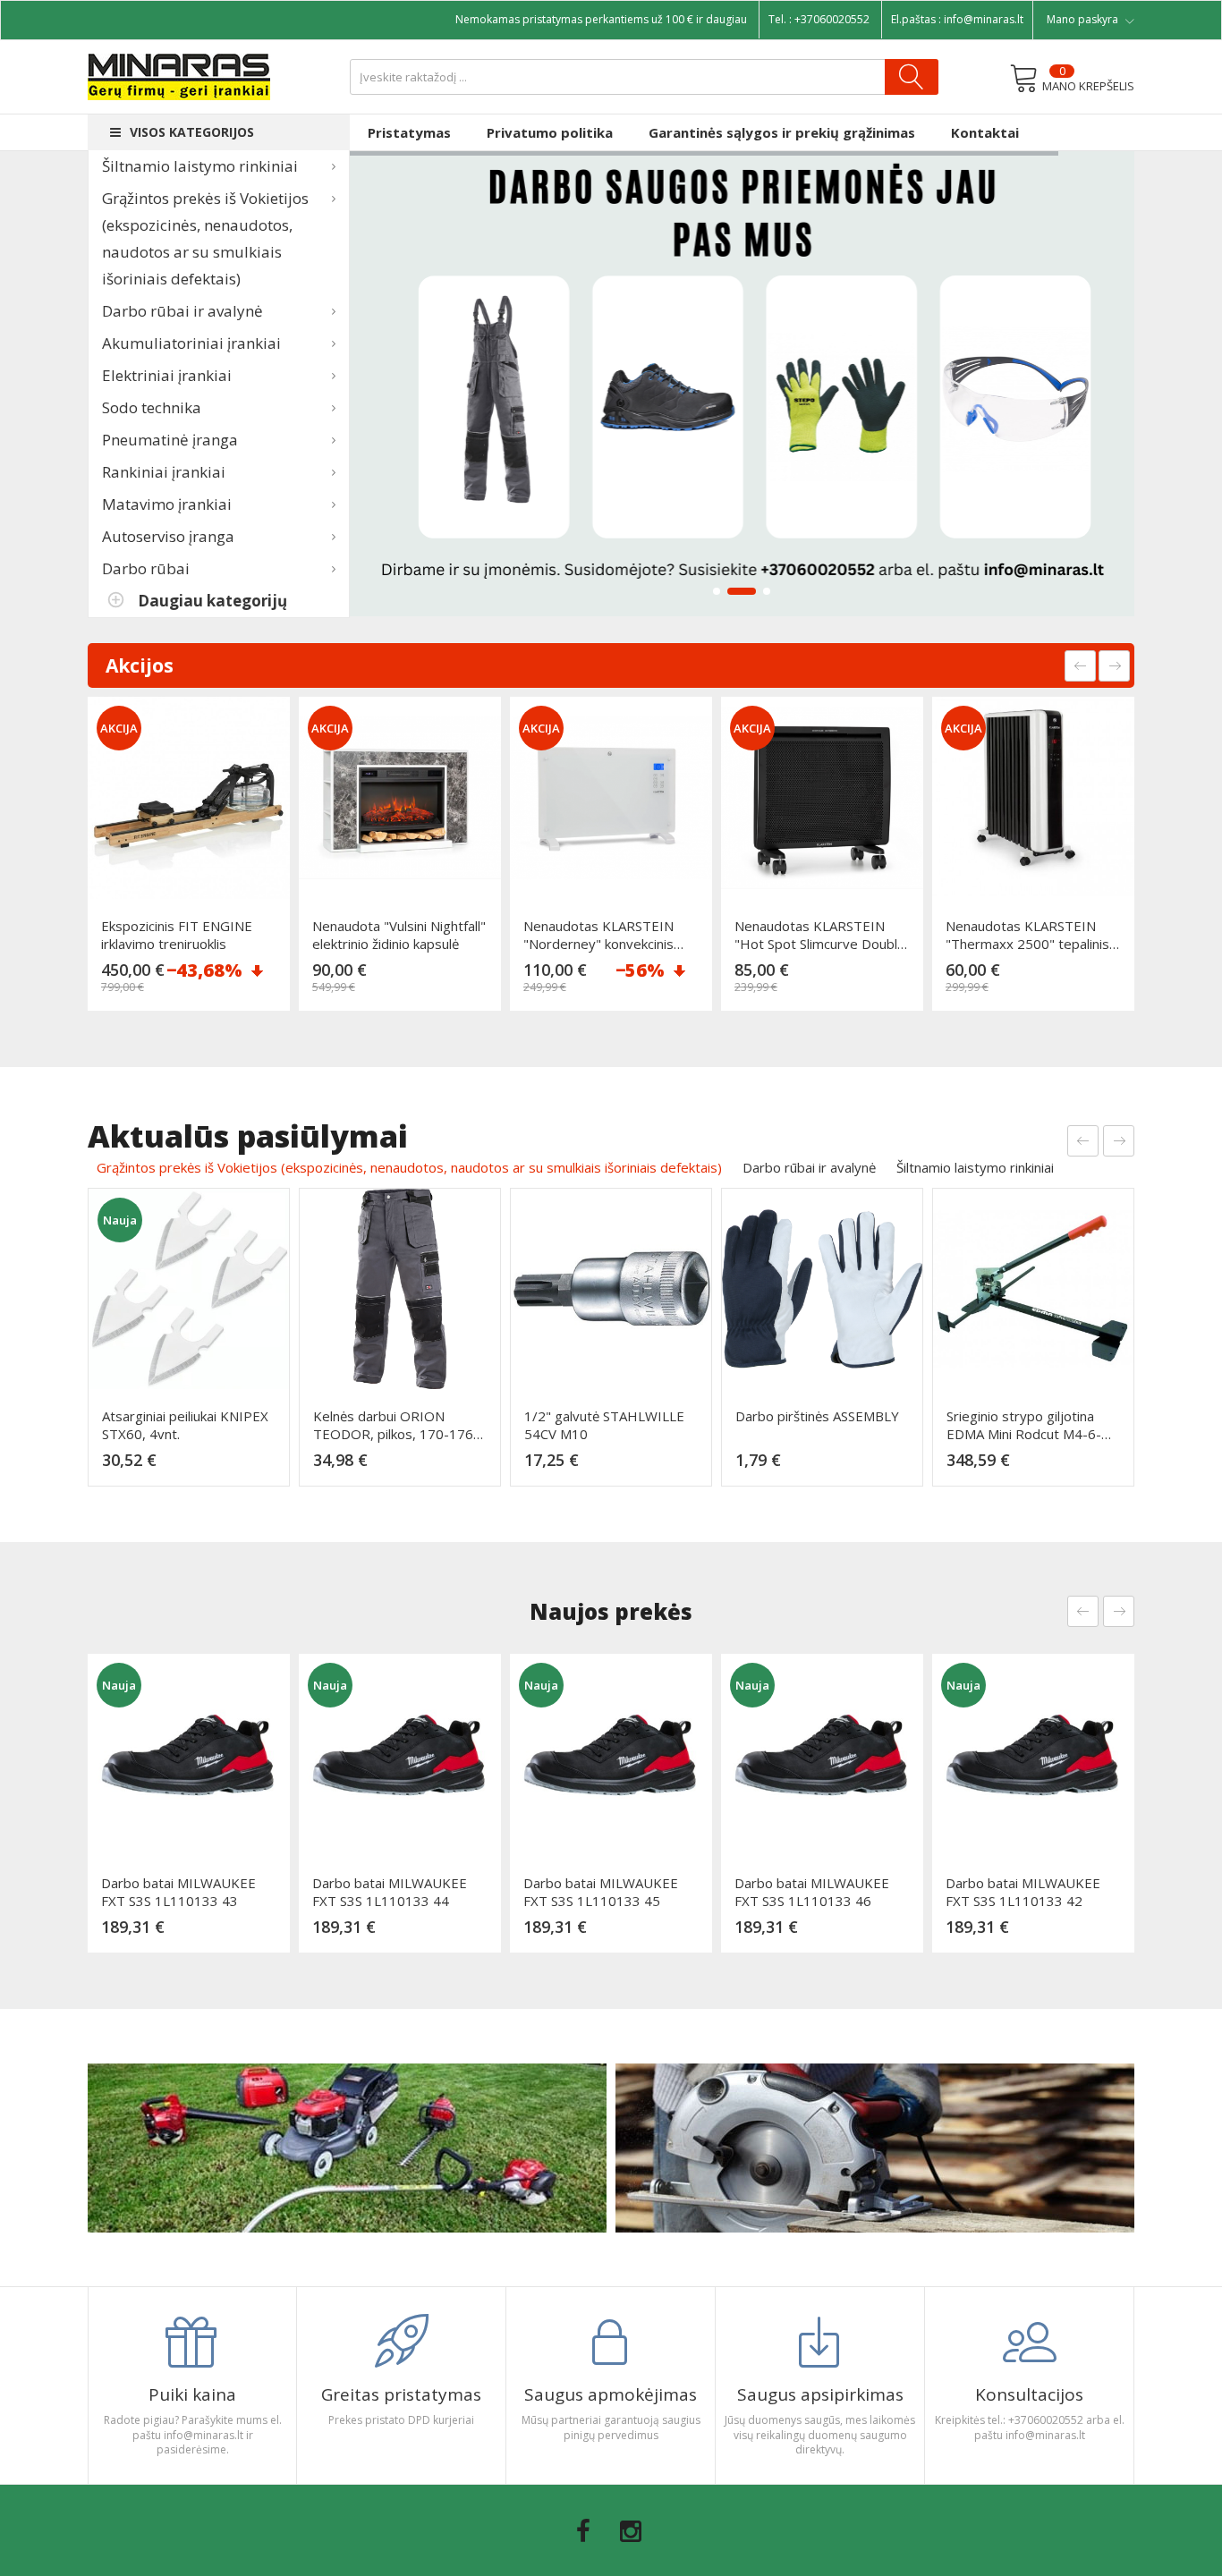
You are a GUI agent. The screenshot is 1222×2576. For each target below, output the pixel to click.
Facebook (583, 2531)
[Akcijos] (743, 384)
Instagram (631, 2531)
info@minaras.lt (984, 19)
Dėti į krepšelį (195, 993)
